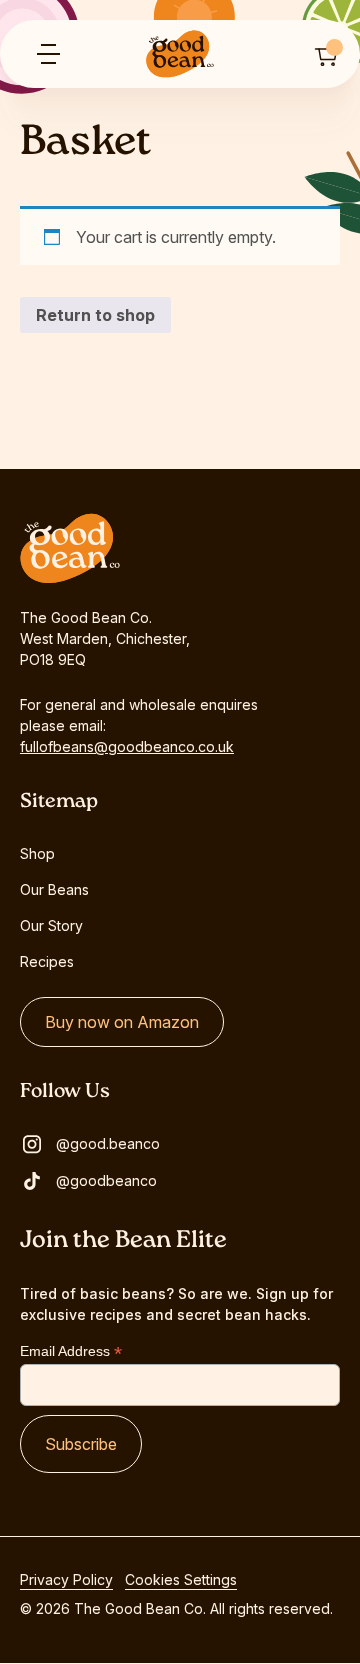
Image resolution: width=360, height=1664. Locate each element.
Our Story (51, 925)
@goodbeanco (106, 1180)
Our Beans (54, 889)
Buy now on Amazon (122, 1022)
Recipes (47, 961)
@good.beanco (108, 1143)
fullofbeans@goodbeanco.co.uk (127, 746)
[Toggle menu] (48, 54)
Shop (37, 853)
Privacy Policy (66, 1579)
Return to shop (95, 315)
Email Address (71, 1351)
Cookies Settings (181, 1579)
